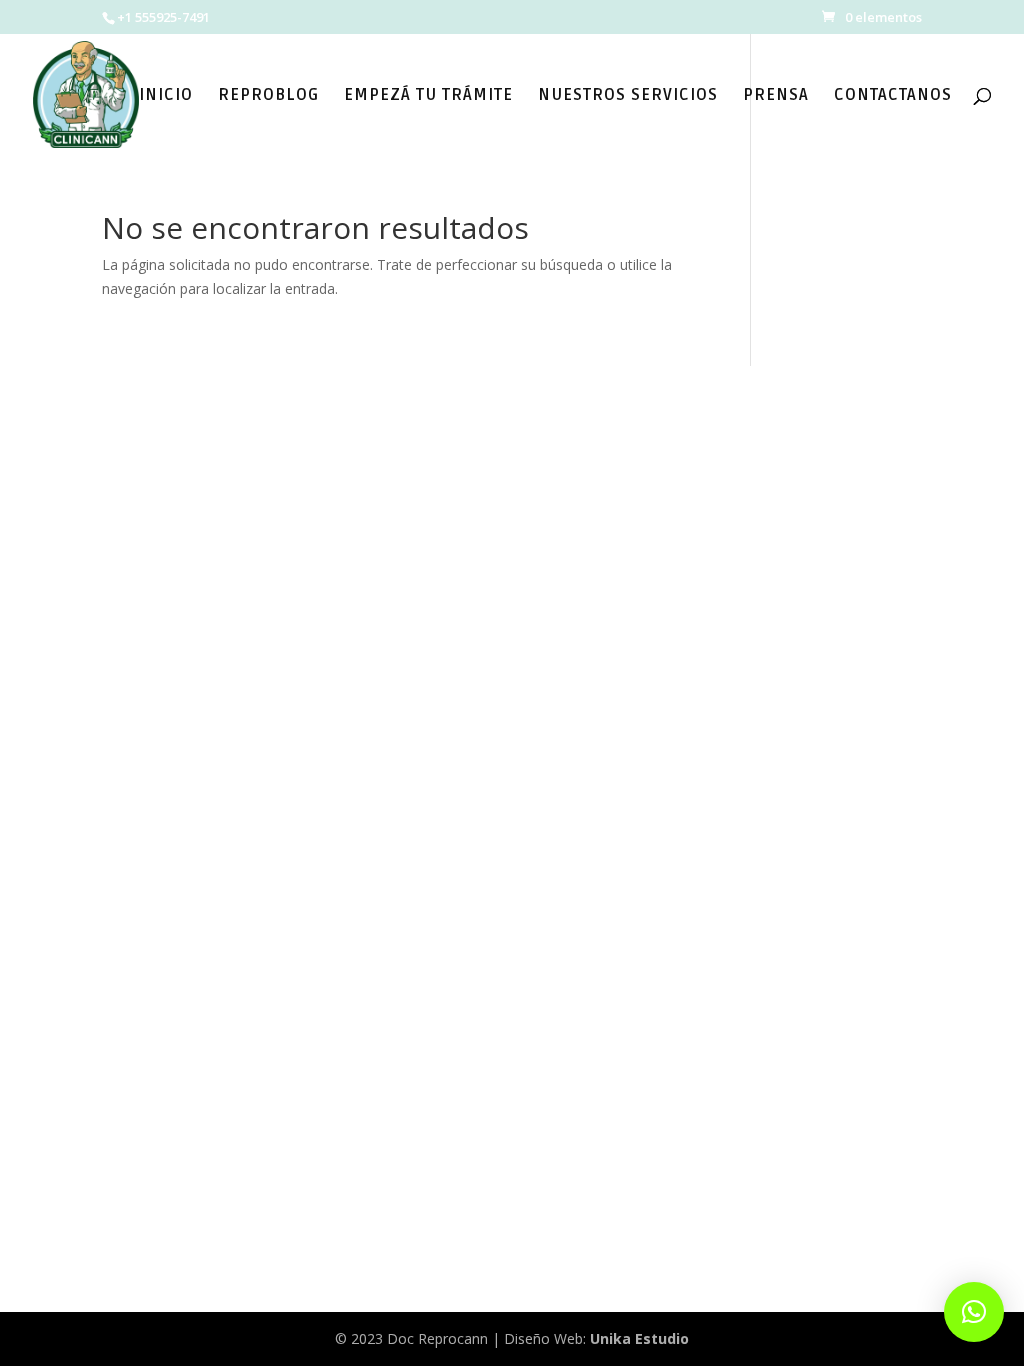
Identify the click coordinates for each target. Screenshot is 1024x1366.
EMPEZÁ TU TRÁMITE (428, 96)
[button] (974, 1312)
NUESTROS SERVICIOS (628, 96)
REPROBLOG (268, 96)
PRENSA (776, 96)
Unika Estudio (639, 1338)
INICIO (166, 96)
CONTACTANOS (893, 96)
